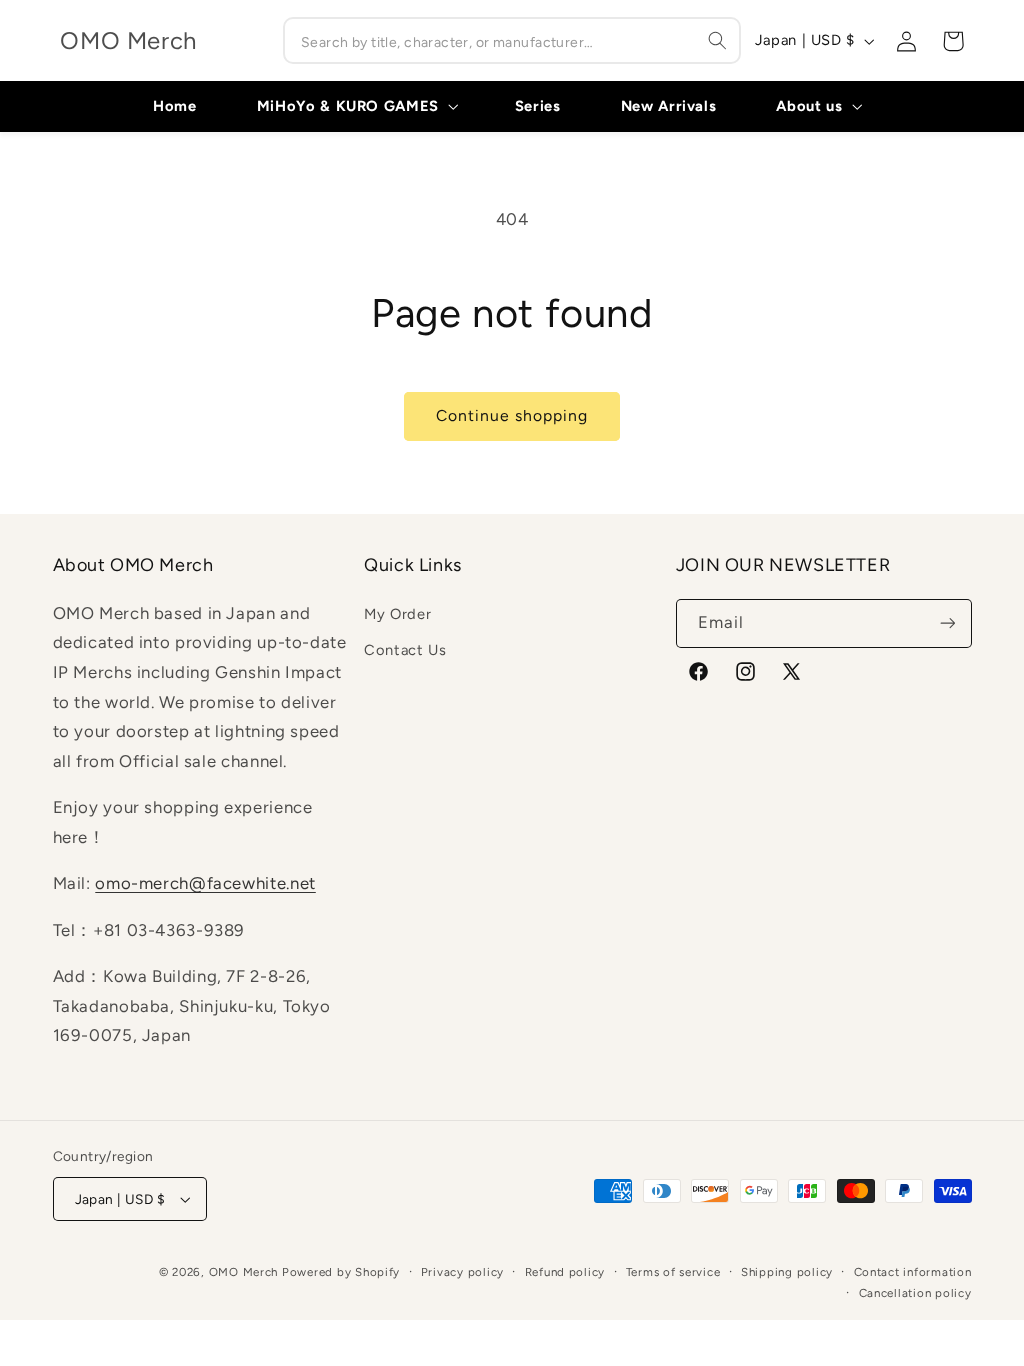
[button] (355, 106)
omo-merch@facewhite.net (205, 883)
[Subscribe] (947, 623)
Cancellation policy (915, 1293)
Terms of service (673, 1272)
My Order (397, 614)
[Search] (718, 40)
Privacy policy (462, 1272)
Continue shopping (512, 415)
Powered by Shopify (341, 1272)
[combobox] (512, 40)
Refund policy (565, 1272)
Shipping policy (787, 1272)
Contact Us (405, 650)
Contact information (913, 1272)
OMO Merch (244, 1272)
